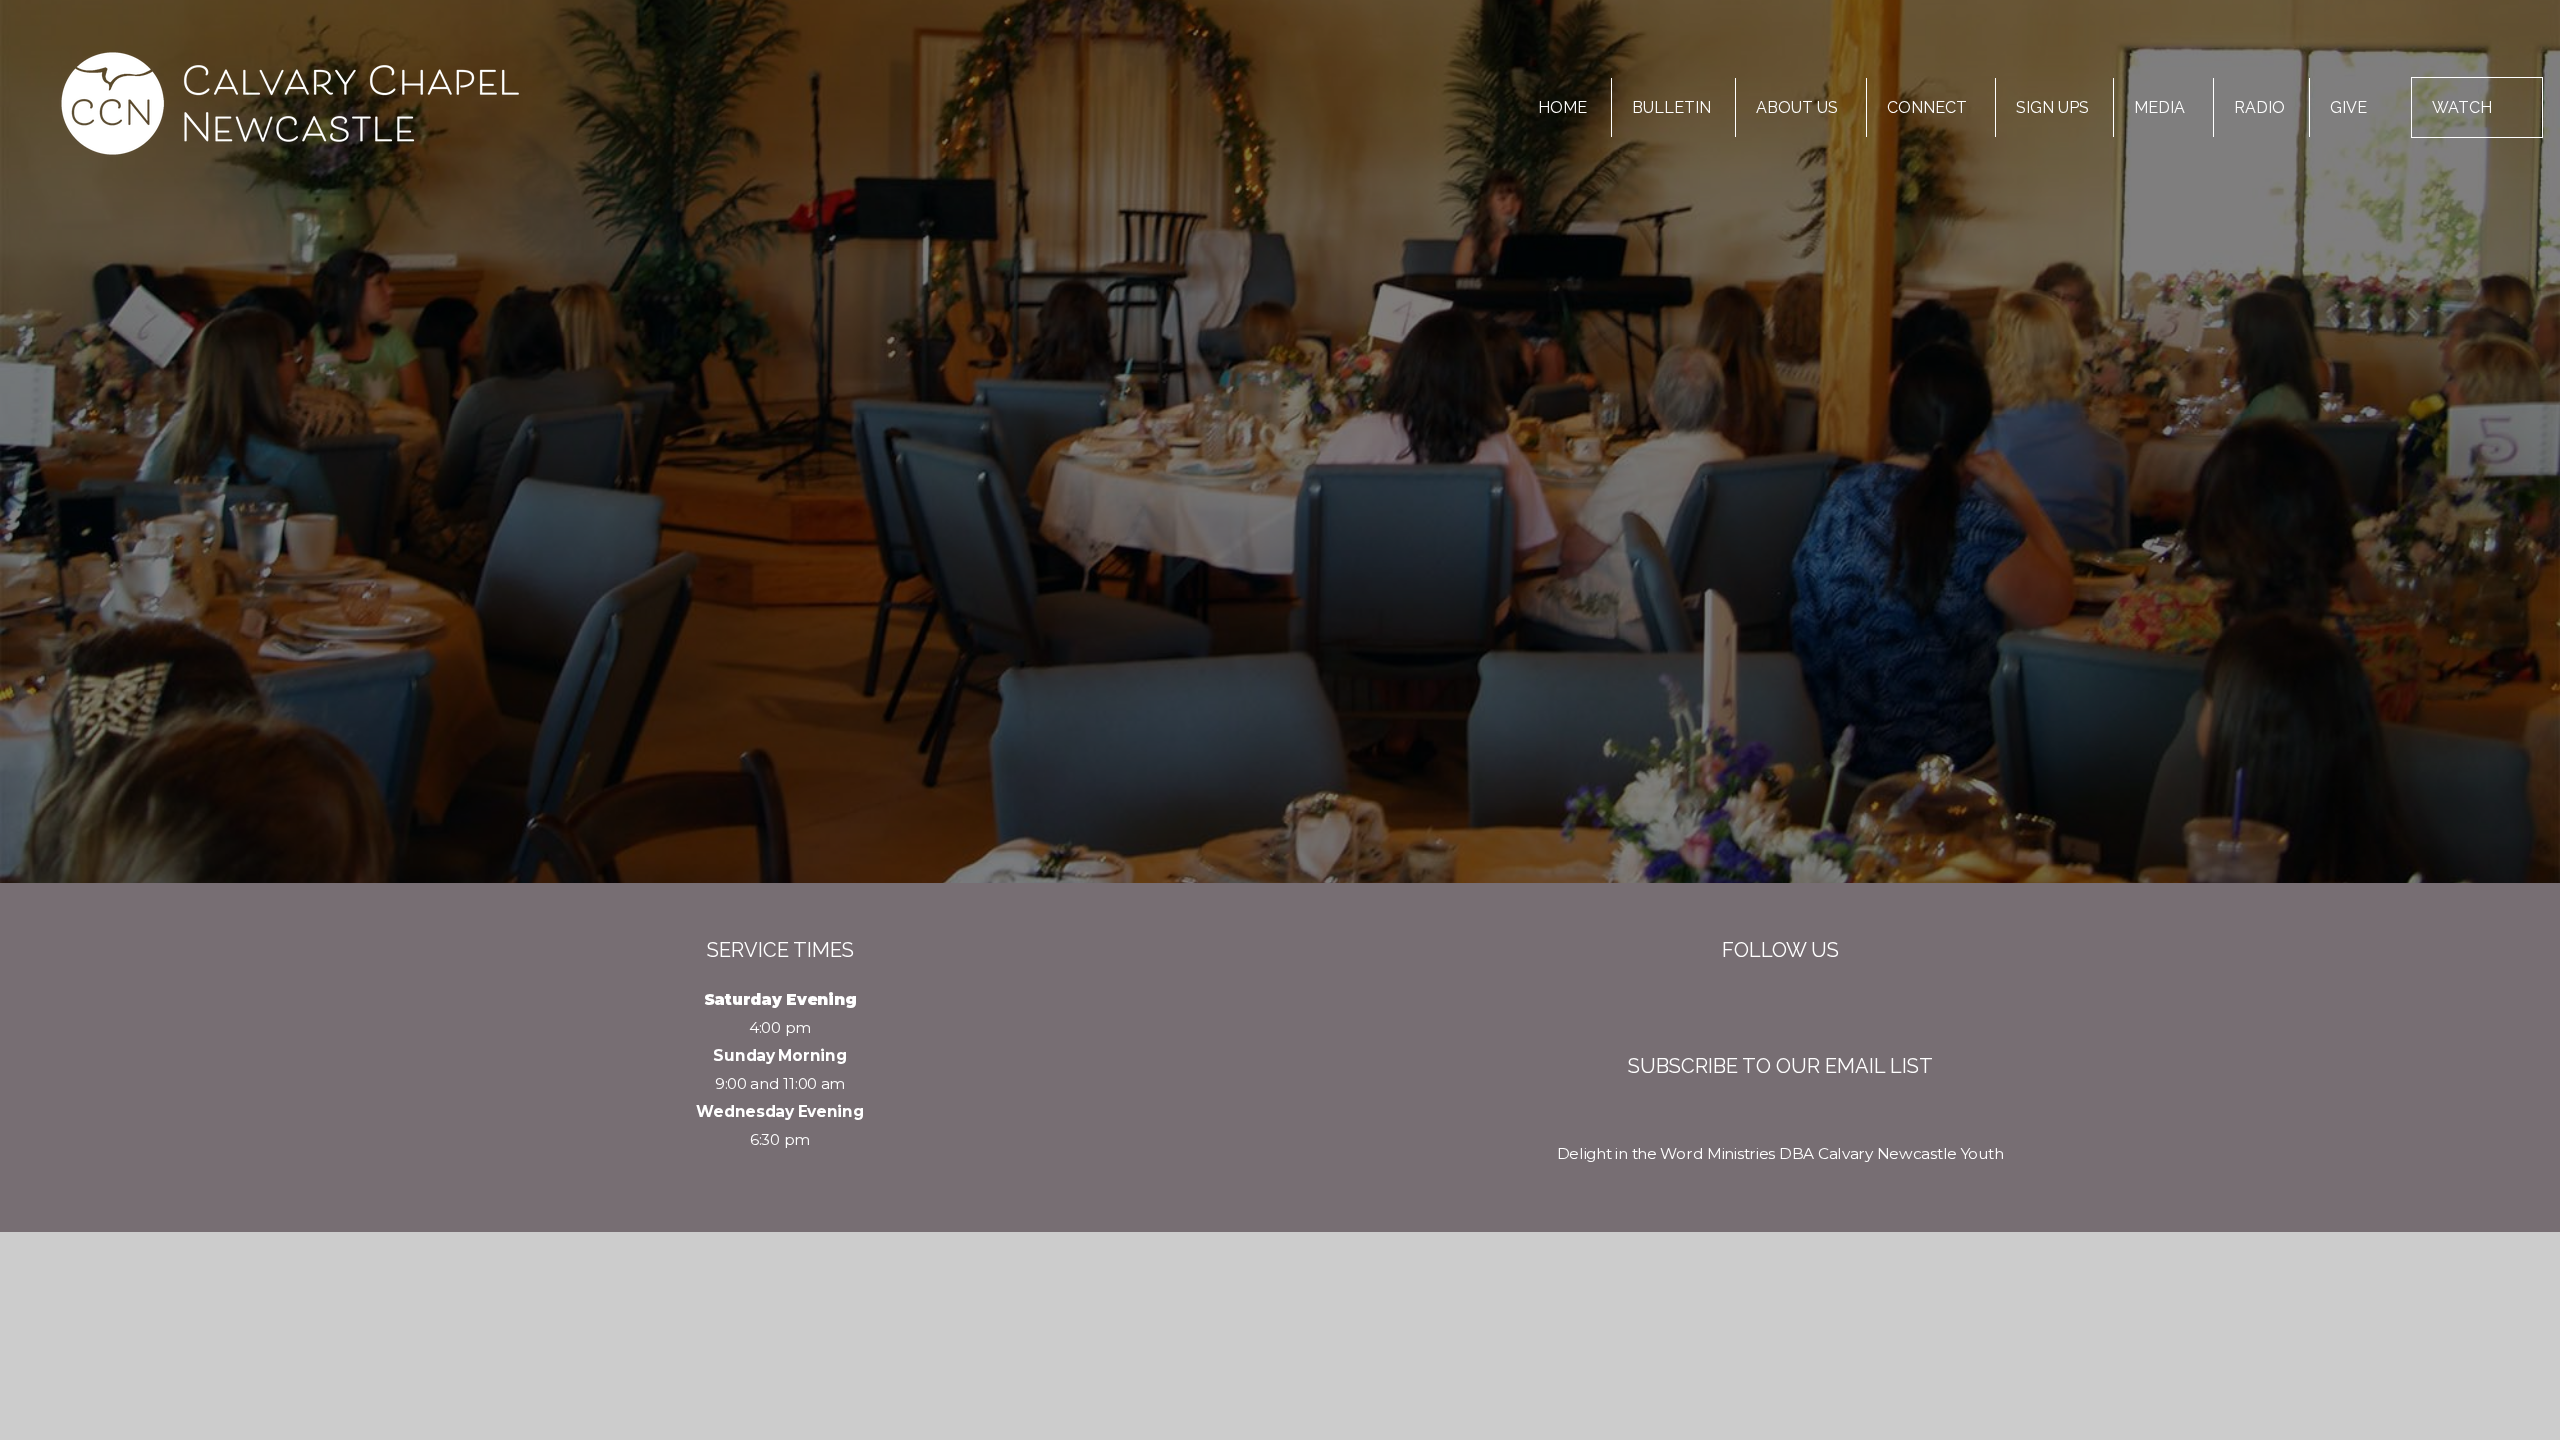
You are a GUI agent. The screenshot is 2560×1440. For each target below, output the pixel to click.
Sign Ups (2052, 107)
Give (2348, 107)
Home (1562, 107)
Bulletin (1671, 107)
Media (2161, 107)
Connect (1929, 107)
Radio (2259, 107)
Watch (2462, 107)
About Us (1799, 107)
